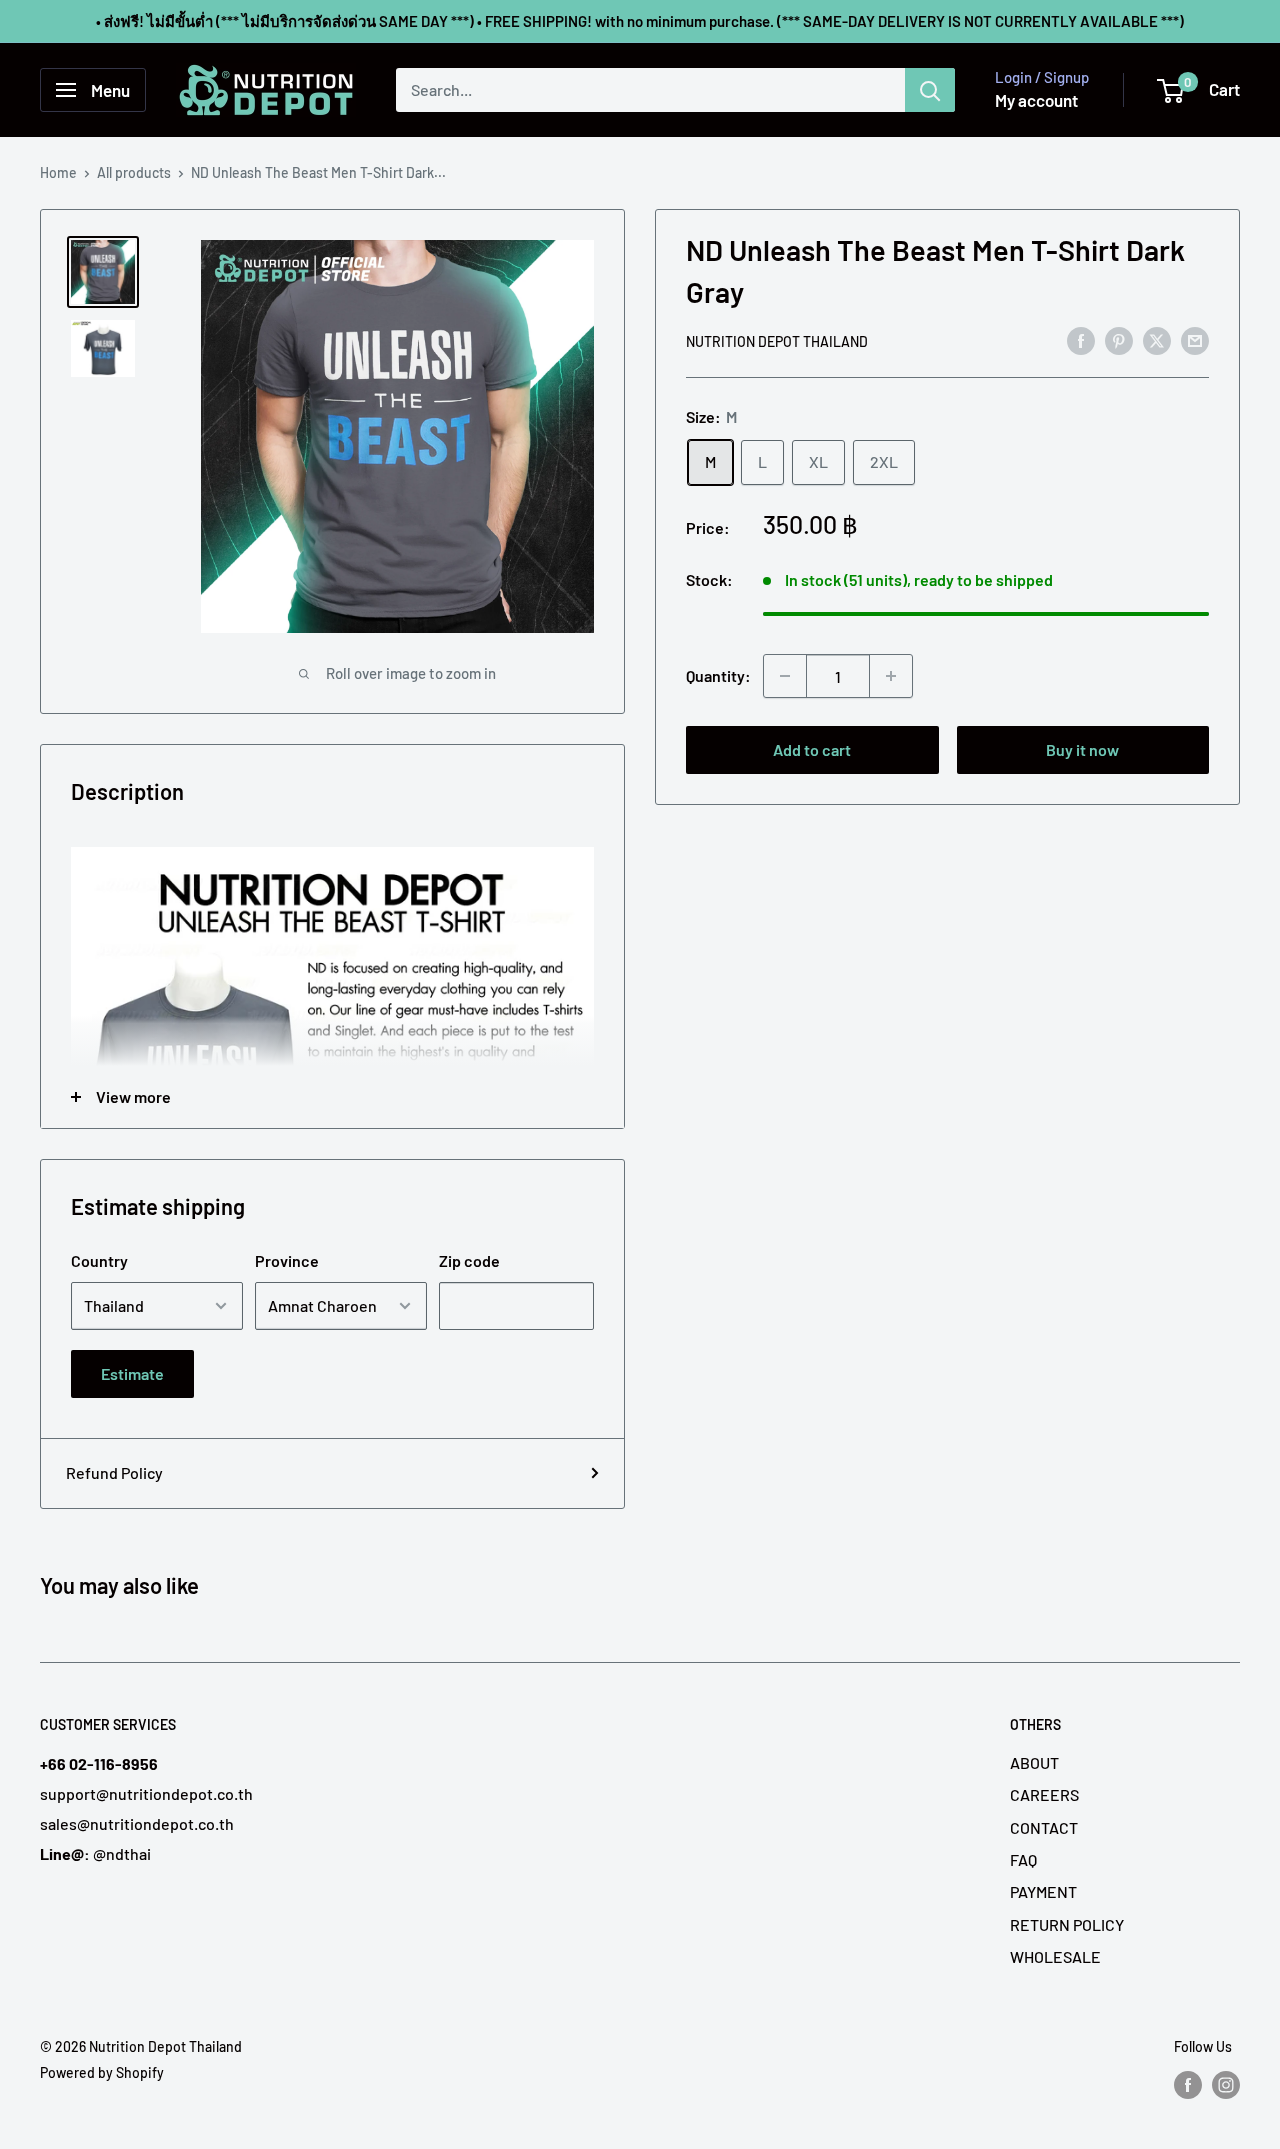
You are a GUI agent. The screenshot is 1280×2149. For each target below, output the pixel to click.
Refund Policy (114, 1472)
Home (58, 172)
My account (1036, 100)
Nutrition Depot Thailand (777, 341)
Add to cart (812, 749)
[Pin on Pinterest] (1119, 339)
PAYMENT (1043, 1891)
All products (134, 172)
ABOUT (1034, 1762)
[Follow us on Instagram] (1226, 2085)
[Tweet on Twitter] (1157, 339)
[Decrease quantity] (785, 676)
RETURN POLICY (1067, 1924)
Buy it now (1082, 749)
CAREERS (1044, 1794)
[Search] (930, 90)
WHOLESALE (1055, 1956)
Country (99, 1260)
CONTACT (1044, 1827)
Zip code (469, 1260)
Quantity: (718, 675)
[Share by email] (1195, 339)
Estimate (132, 1373)
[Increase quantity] (891, 676)
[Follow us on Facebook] (1188, 2085)
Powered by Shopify (102, 2072)
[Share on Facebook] (1081, 339)
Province (287, 1260)
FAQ (1023, 1859)
